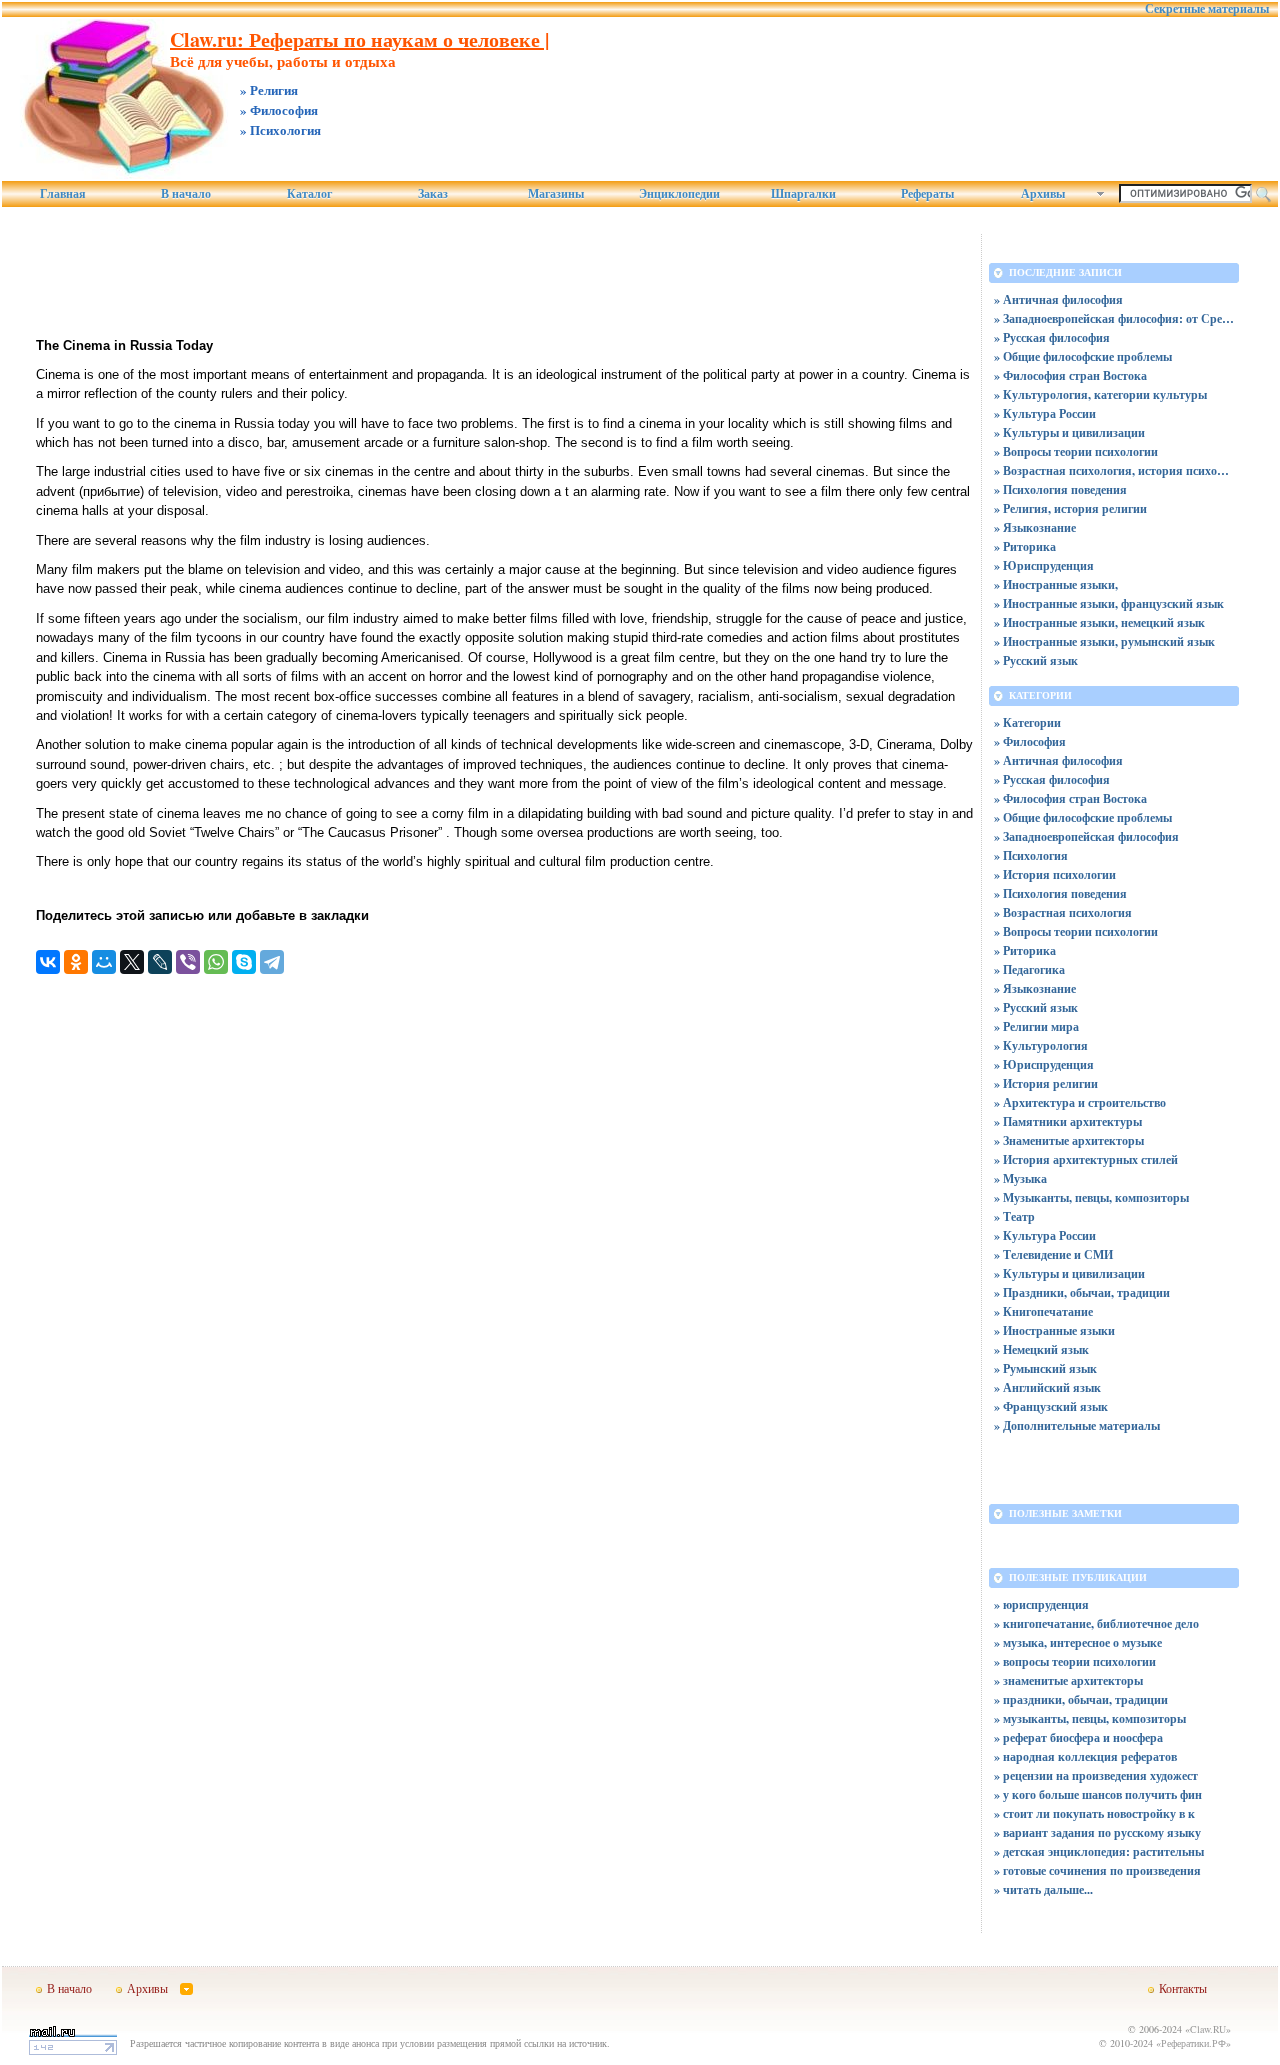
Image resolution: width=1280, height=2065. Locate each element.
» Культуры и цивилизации (1069, 432)
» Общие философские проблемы (1083, 356)
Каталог (309, 194)
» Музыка (1020, 1178)
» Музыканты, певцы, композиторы (1091, 1197)
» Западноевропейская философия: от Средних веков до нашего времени (1114, 318)
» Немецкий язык (1041, 1349)
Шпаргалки (803, 194)
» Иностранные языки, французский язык (1109, 603)
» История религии (1046, 1083)
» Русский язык (1036, 660)
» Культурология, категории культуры (1100, 394)
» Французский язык (1051, 1406)
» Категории (1027, 722)
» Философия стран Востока (1070, 375)
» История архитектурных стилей (1086, 1159)
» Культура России (1045, 413)
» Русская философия (1052, 337)
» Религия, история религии (1070, 508)
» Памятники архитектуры (1068, 1121)
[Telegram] (272, 962)
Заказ (433, 194)
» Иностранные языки (1054, 1330)
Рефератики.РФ (1193, 2043)
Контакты (1183, 1988)
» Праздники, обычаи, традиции (1082, 1292)
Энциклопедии (679, 194)
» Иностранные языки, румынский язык (1104, 641)
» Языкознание (1035, 527)
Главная (63, 194)
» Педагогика (1029, 969)
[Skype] (244, 962)
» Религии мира (1036, 1026)
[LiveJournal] (160, 962)
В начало (186, 194)
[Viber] (188, 962)
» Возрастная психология (1063, 912)
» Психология (1031, 855)
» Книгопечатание (1043, 1311)
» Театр (1014, 1216)
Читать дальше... (1048, 1889)
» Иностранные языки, (1056, 584)
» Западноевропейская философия (1086, 836)
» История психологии (1055, 874)
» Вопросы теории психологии (1076, 451)
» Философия (1030, 741)
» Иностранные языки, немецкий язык (1099, 622)
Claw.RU (1208, 2029)
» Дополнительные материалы (1077, 1425)
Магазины (556, 194)
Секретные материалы (1207, 9)
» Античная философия (1058, 299)
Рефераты (927, 194)
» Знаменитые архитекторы (1069, 1140)
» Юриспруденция (1044, 565)
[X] (132, 962)
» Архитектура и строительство (1080, 1102)
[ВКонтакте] (48, 962)
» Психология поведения (1060, 489)
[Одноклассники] (76, 962)
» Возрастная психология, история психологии (1114, 470)
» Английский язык (1047, 1387)
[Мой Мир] (104, 962)
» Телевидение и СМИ (1053, 1254)
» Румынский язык (1045, 1368)
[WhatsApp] (216, 962)
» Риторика (1025, 546)
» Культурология (1041, 1045)
